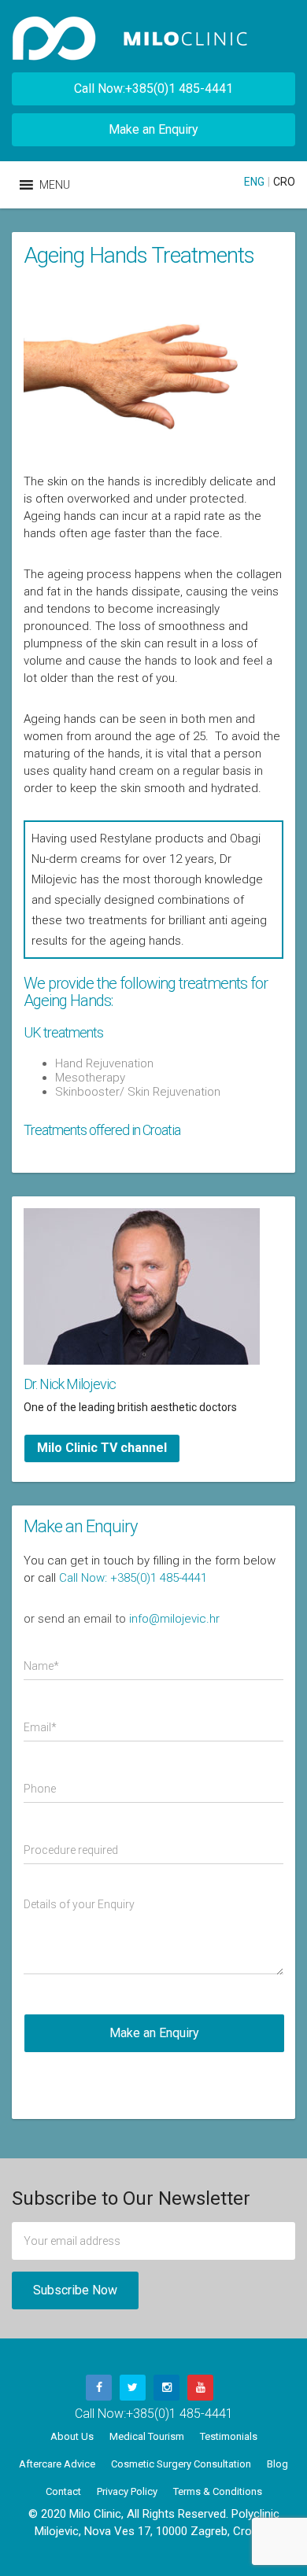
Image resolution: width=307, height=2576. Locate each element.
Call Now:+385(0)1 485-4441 (153, 88)
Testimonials (229, 2436)
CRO (284, 182)
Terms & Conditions (218, 2491)
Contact (63, 2491)
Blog (277, 2464)
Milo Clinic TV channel (102, 1448)
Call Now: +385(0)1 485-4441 (133, 1578)
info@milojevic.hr (174, 1619)
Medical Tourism (147, 2436)
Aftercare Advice (57, 2464)
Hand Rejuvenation (104, 1063)
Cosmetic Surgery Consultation (181, 2464)
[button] (55, 185)
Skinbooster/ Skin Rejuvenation (138, 1092)
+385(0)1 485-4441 (179, 2414)
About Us (72, 2436)
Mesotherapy (90, 1078)
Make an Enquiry (153, 129)
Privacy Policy (127, 2491)
